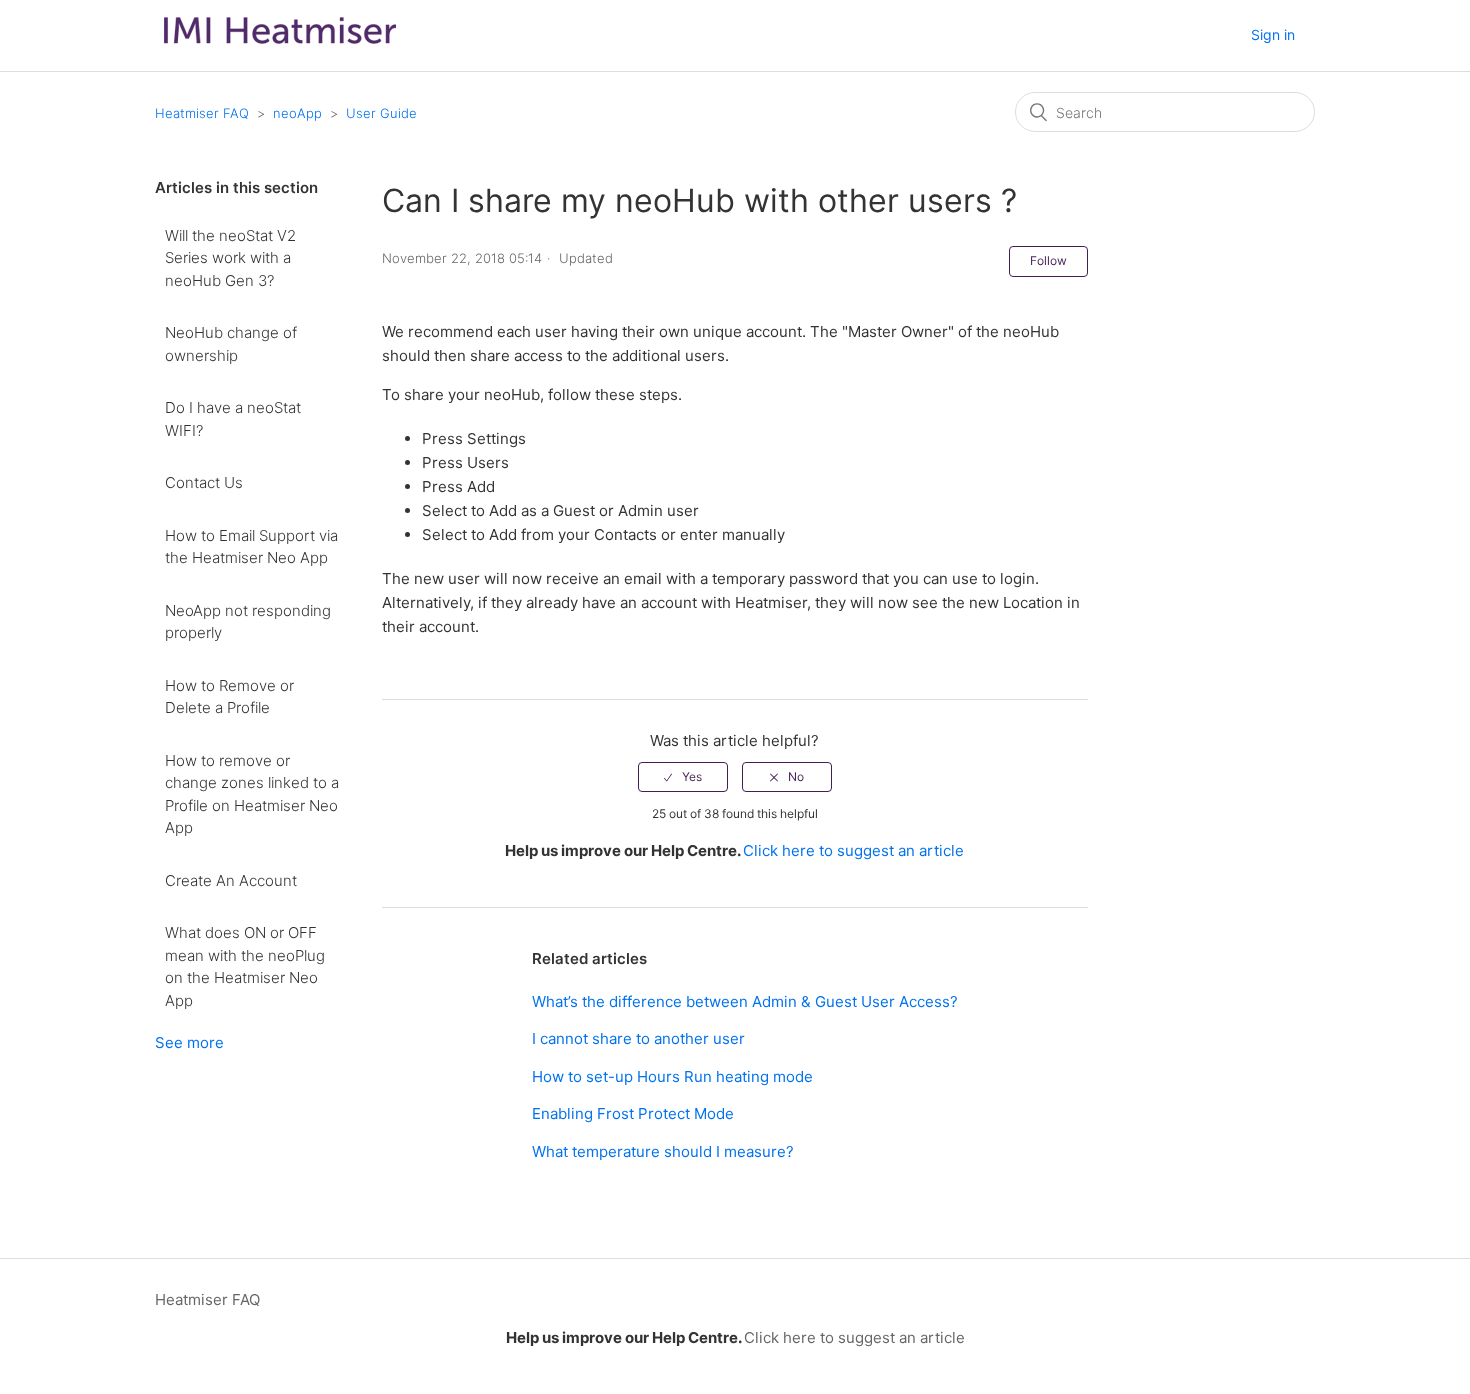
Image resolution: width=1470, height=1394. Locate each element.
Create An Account (231, 880)
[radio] (683, 777)
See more (189, 1042)
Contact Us (204, 482)
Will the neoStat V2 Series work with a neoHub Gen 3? (230, 258)
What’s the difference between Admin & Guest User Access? (745, 1001)
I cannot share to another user (638, 1038)
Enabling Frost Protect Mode (633, 1113)
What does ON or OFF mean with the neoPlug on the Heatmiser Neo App (245, 966)
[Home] (280, 48)
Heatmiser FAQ (202, 113)
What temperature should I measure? (663, 1151)
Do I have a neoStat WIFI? (233, 419)
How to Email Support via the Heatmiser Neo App (251, 547)
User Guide (381, 113)
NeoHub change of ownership (231, 344)
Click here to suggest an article (853, 850)
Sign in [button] (1273, 34)
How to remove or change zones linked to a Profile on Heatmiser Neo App (252, 794)
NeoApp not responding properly (248, 622)
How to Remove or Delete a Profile (229, 697)
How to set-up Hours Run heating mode (672, 1076)
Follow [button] (1048, 260)
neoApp (297, 113)
